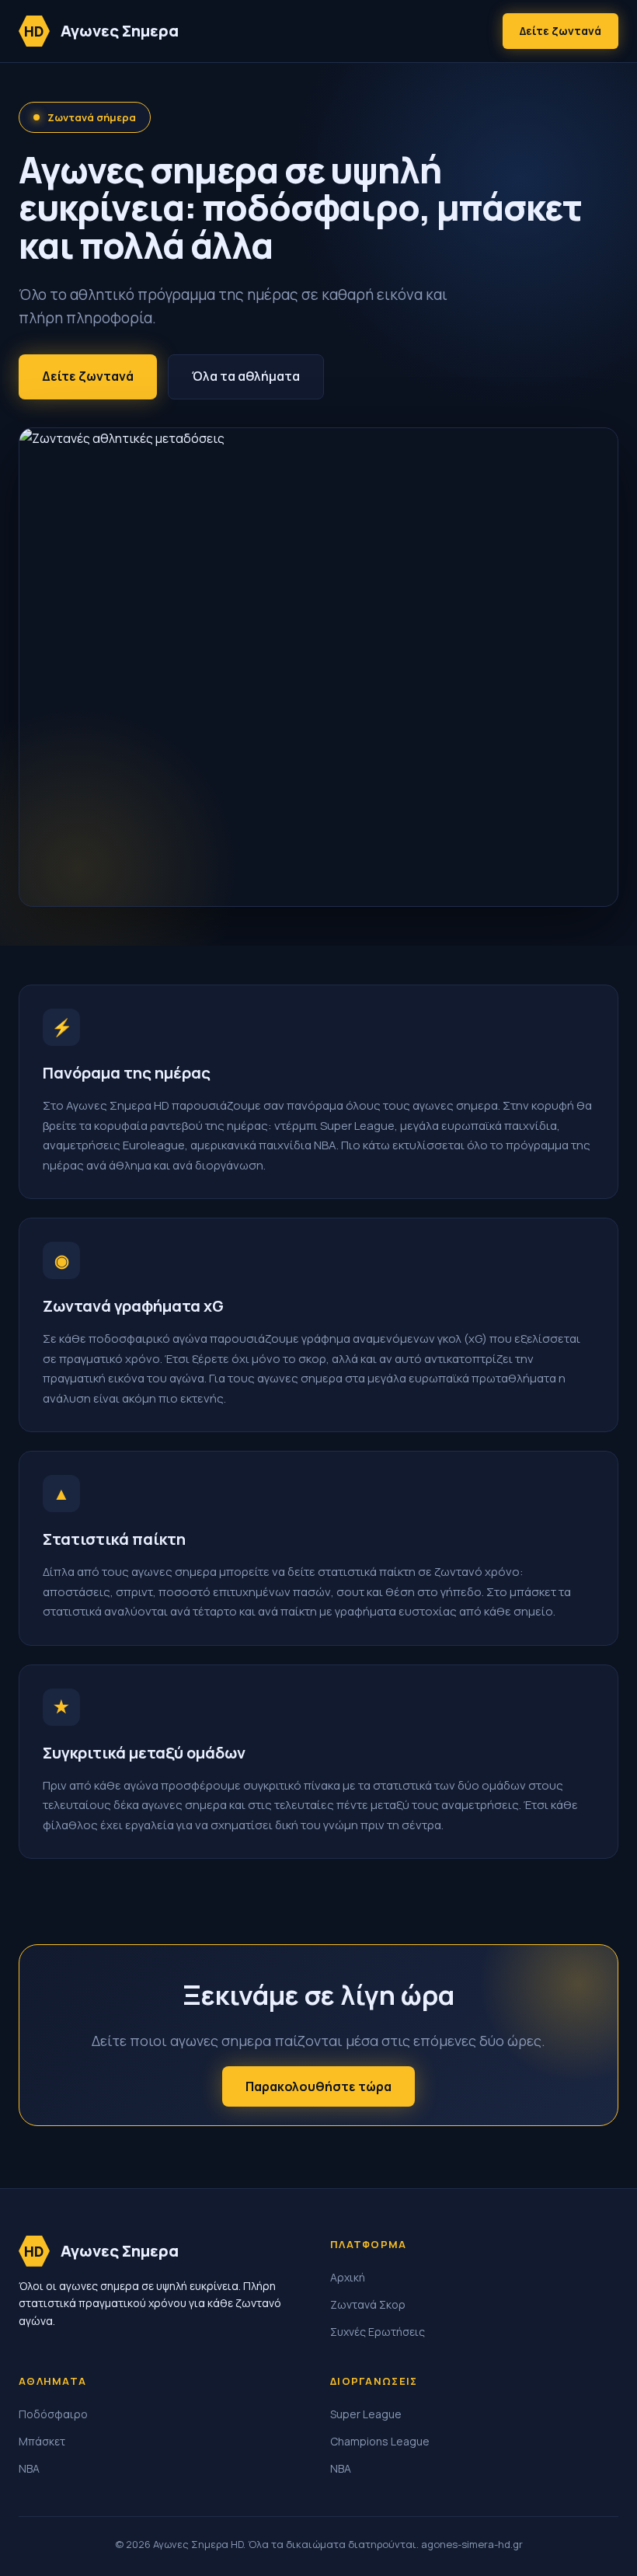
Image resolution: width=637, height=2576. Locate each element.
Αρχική (348, 2277)
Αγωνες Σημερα (101, 31)
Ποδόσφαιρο (53, 2414)
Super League (366, 2414)
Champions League (380, 2441)
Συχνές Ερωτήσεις (378, 2332)
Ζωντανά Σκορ (368, 2304)
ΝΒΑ (29, 2468)
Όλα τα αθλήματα (246, 376)
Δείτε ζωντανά (560, 31)
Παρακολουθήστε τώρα (318, 2086)
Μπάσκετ (42, 2441)
